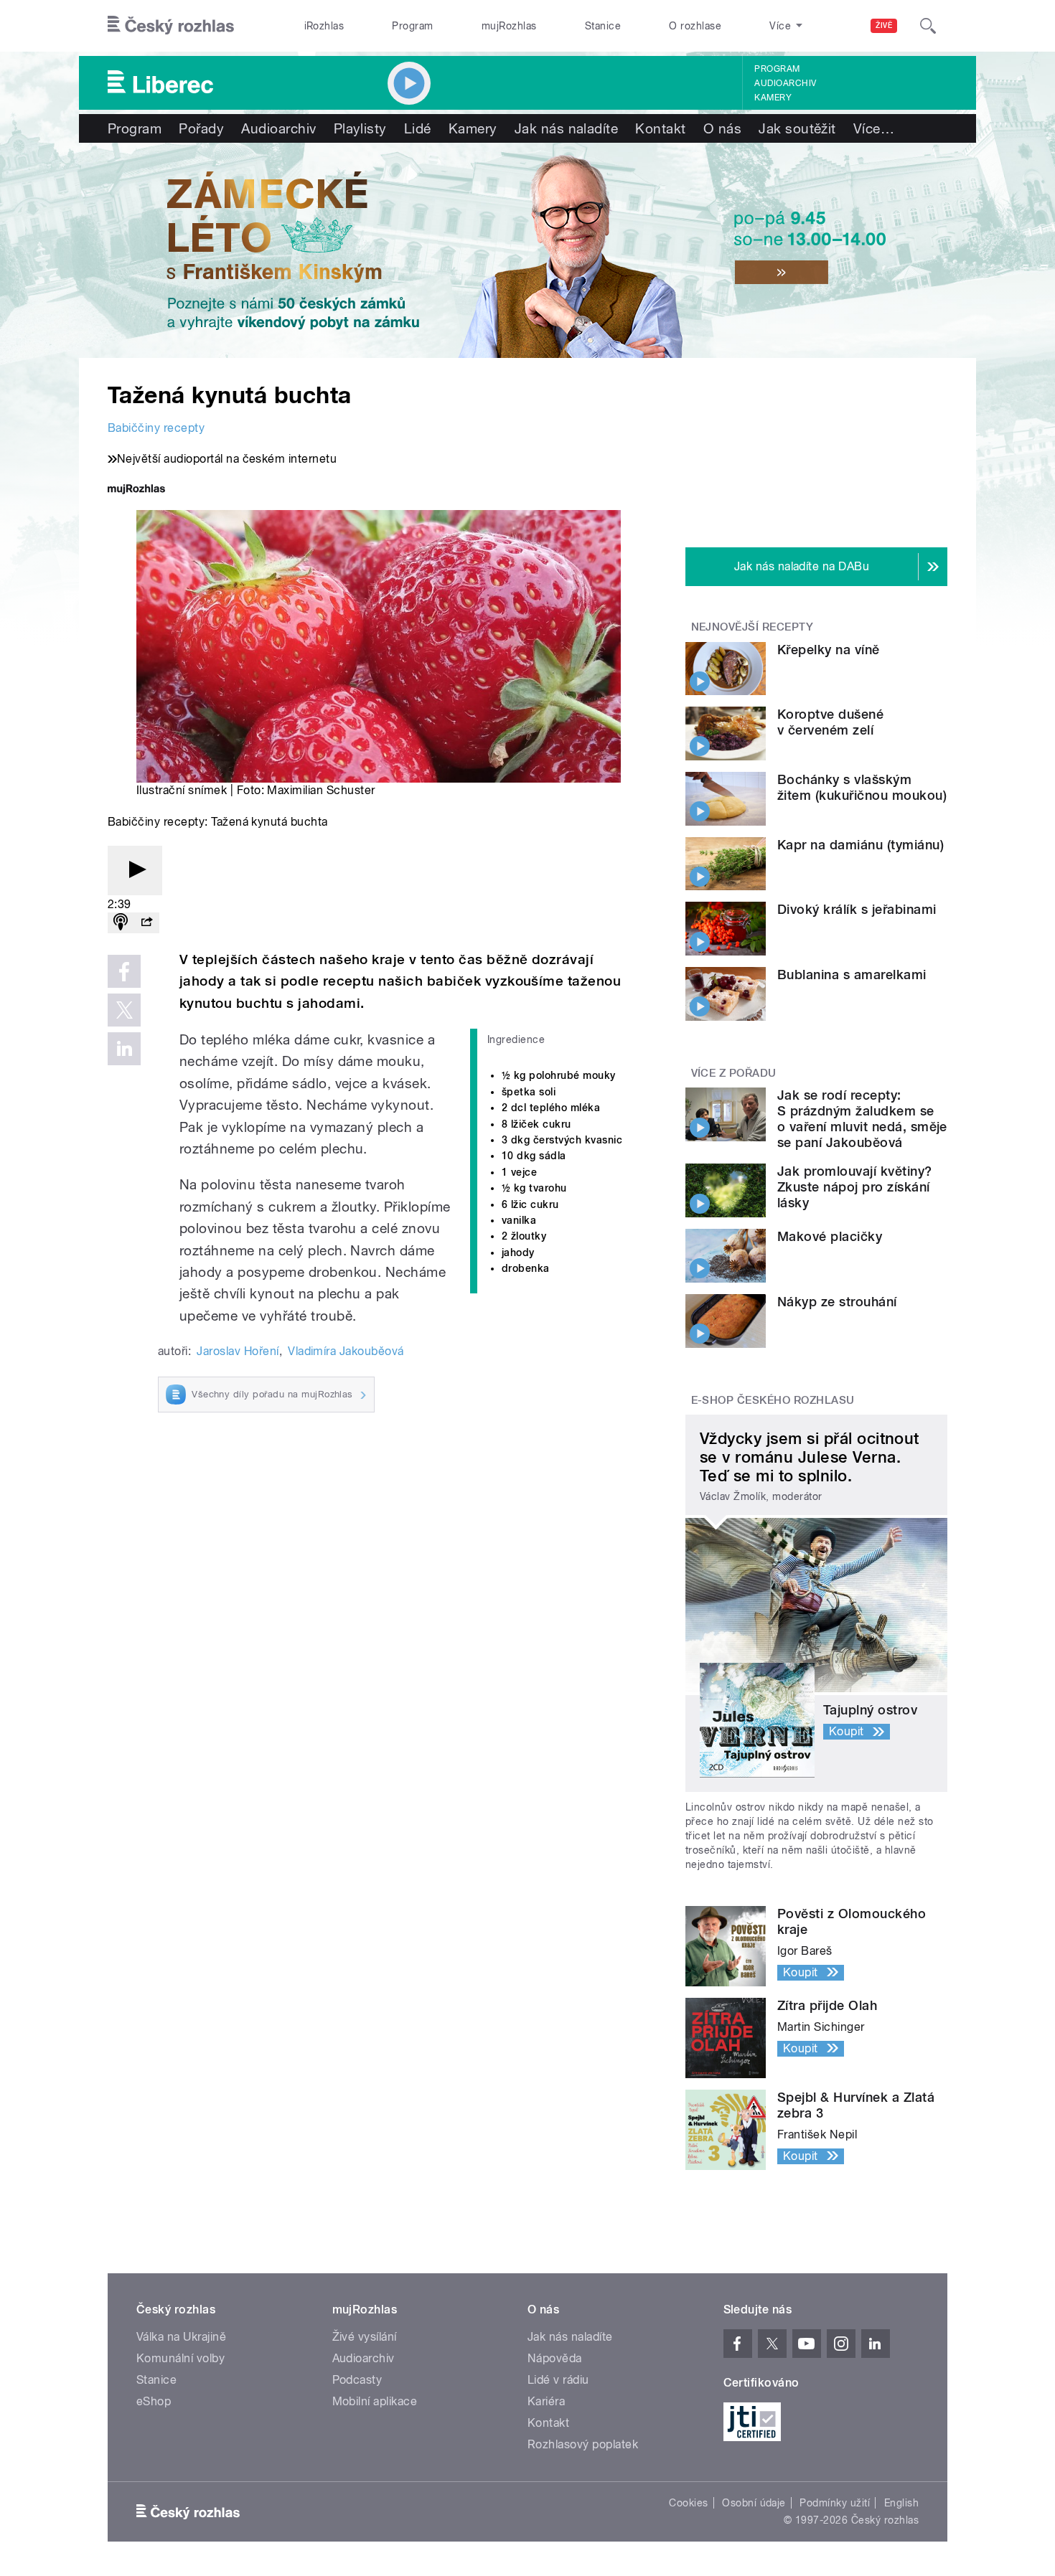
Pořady (201, 128)
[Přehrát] (135, 871)
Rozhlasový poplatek (583, 2444)
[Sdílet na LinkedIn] (124, 1049)
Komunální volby (180, 2358)
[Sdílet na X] (124, 1010)
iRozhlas (324, 26)
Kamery (773, 98)
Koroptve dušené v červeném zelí (830, 722)
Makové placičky (830, 1236)
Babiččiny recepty (156, 428)
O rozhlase (695, 26)
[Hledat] (928, 26)
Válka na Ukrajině (181, 2337)
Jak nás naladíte (567, 128)
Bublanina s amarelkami (852, 975)
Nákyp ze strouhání (837, 1302)
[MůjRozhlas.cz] (136, 490)
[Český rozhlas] (171, 26)
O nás (722, 128)
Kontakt (660, 128)
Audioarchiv (785, 83)
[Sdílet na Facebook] (124, 971)
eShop (154, 2401)
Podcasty (357, 2380)
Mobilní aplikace (375, 2401)
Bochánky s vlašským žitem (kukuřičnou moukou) (862, 787)
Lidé (418, 128)
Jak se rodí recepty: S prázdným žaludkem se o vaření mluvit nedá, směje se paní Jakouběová (862, 1119)
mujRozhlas (509, 26)
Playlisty (360, 128)
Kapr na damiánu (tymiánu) (861, 845)
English (901, 2503)
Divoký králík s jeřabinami (857, 909)
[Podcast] (121, 923)
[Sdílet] (146, 923)
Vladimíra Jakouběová (346, 1351)
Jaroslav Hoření (238, 1351)
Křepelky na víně (829, 650)
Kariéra (546, 2401)
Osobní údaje (754, 2503)
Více (874, 128)
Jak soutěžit (797, 128)
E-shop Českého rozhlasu (773, 1400)
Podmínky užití (835, 2503)
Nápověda (555, 2358)
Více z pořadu (734, 1073)
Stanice (603, 26)
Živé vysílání (365, 2337)
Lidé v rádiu (558, 2380)
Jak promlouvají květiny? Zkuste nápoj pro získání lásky (855, 1187)
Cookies (688, 2503)
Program (412, 26)
